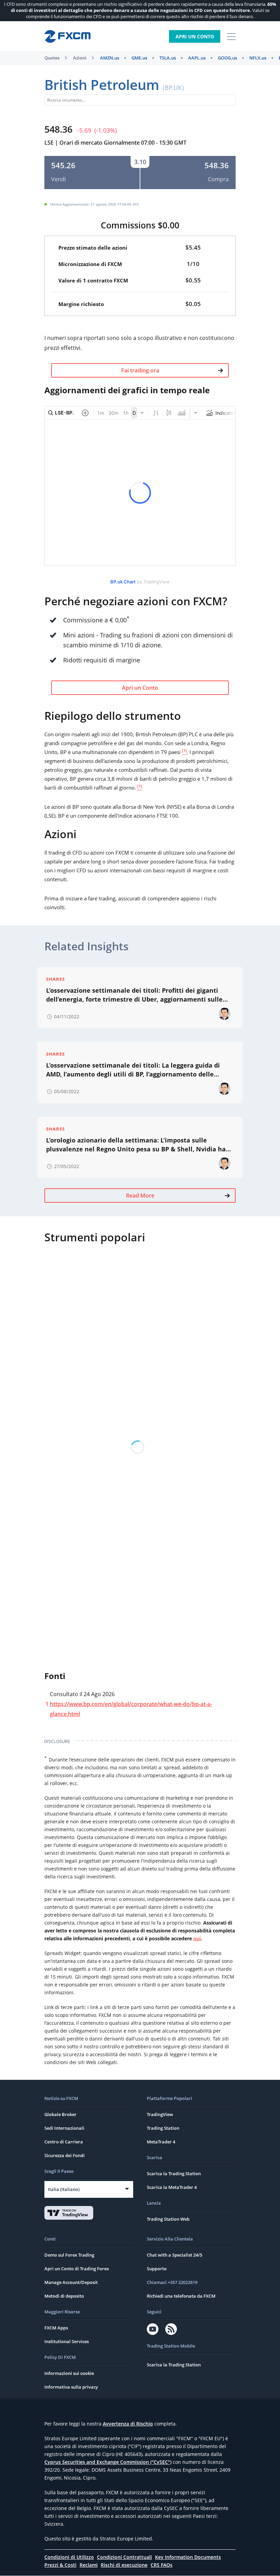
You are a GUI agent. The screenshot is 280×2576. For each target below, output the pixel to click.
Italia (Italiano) (64, 2189)
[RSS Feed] (171, 2329)
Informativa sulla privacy (71, 2387)
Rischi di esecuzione (124, 2565)
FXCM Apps (56, 2328)
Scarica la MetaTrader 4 (172, 2187)
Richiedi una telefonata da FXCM (181, 2296)
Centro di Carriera (64, 2142)
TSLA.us (168, 58)
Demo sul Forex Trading (69, 2255)
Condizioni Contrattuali (124, 2557)
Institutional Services (67, 2341)
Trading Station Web (168, 2219)
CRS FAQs (162, 2565)
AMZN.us (110, 58)
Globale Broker (60, 2114)
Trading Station (163, 2128)
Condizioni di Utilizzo (69, 2557)
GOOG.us (227, 58)
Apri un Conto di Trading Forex (77, 2269)
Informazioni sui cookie (69, 2373)
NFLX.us (258, 58)
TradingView (160, 2114)
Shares (55, 979)
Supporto (157, 2269)
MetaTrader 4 (161, 2142)
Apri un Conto (195, 36)
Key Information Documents (188, 2557)
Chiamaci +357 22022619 (172, 2282)
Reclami (89, 2565)
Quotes (52, 58)
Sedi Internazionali (64, 2128)
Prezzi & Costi (60, 2565)
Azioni (80, 58)
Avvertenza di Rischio (128, 2424)
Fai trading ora (140, 370)
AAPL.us (197, 58)
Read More (140, 1195)
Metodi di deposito (64, 2296)
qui (197, 1938)
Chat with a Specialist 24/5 (174, 2255)
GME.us (139, 58)
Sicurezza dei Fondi (65, 2155)
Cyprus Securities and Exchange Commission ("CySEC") (108, 2462)
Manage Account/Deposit (71, 2282)
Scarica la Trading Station (174, 2174)
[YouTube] (153, 2329)
